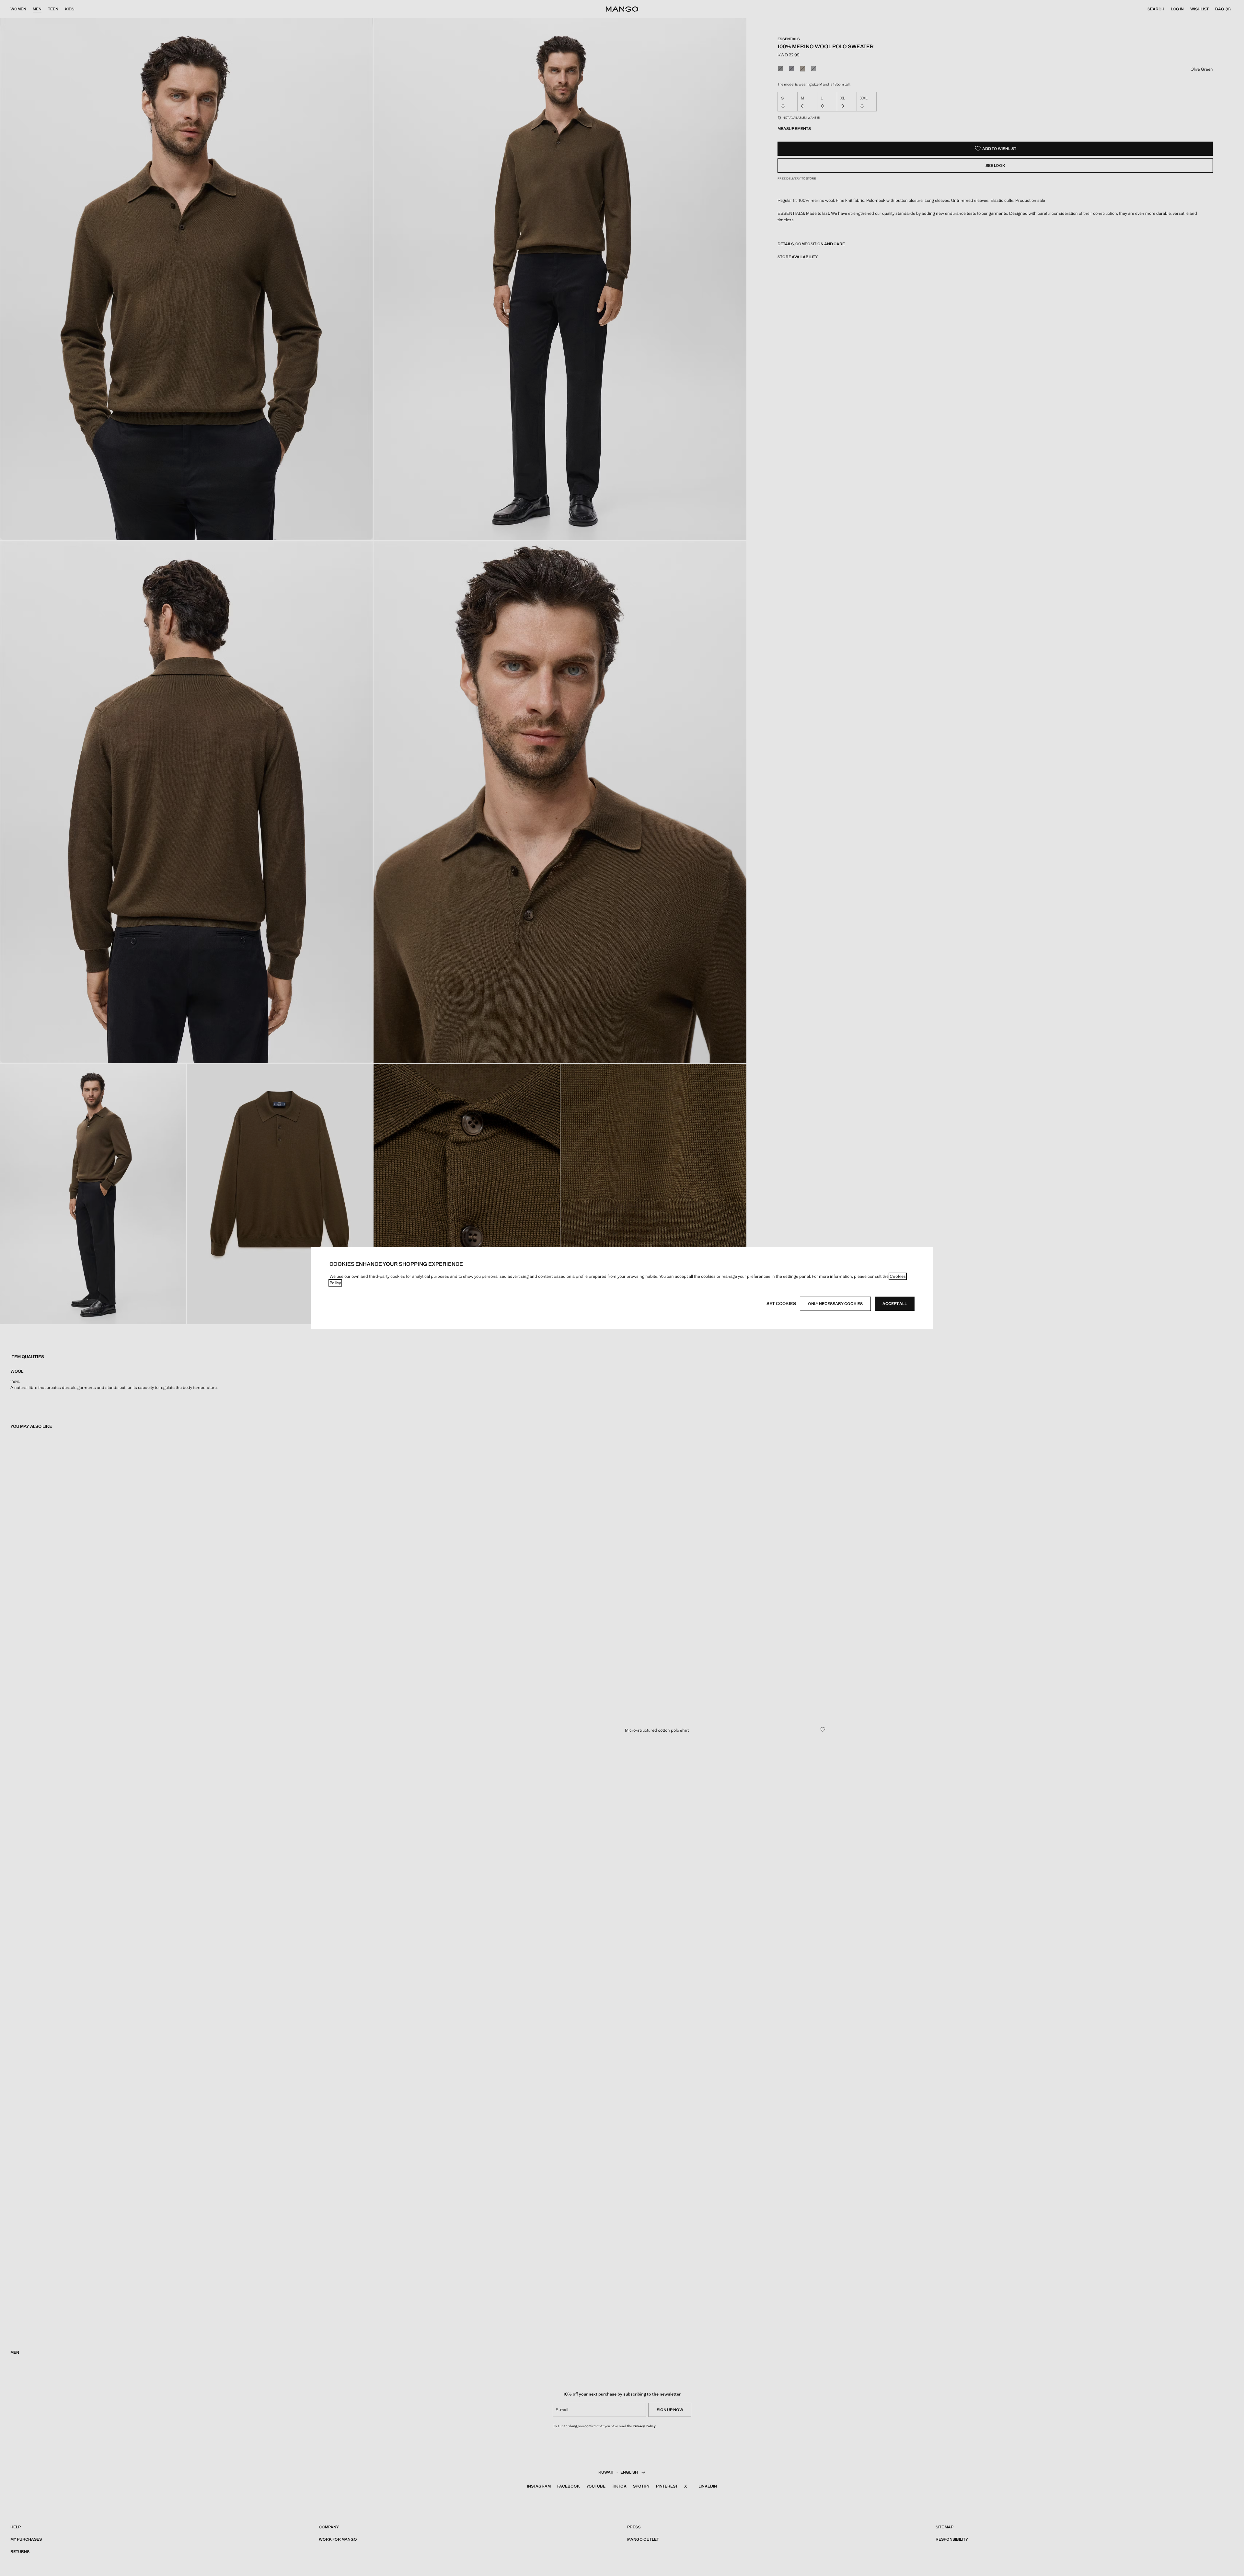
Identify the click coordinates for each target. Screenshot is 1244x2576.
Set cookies (781, 1304)
